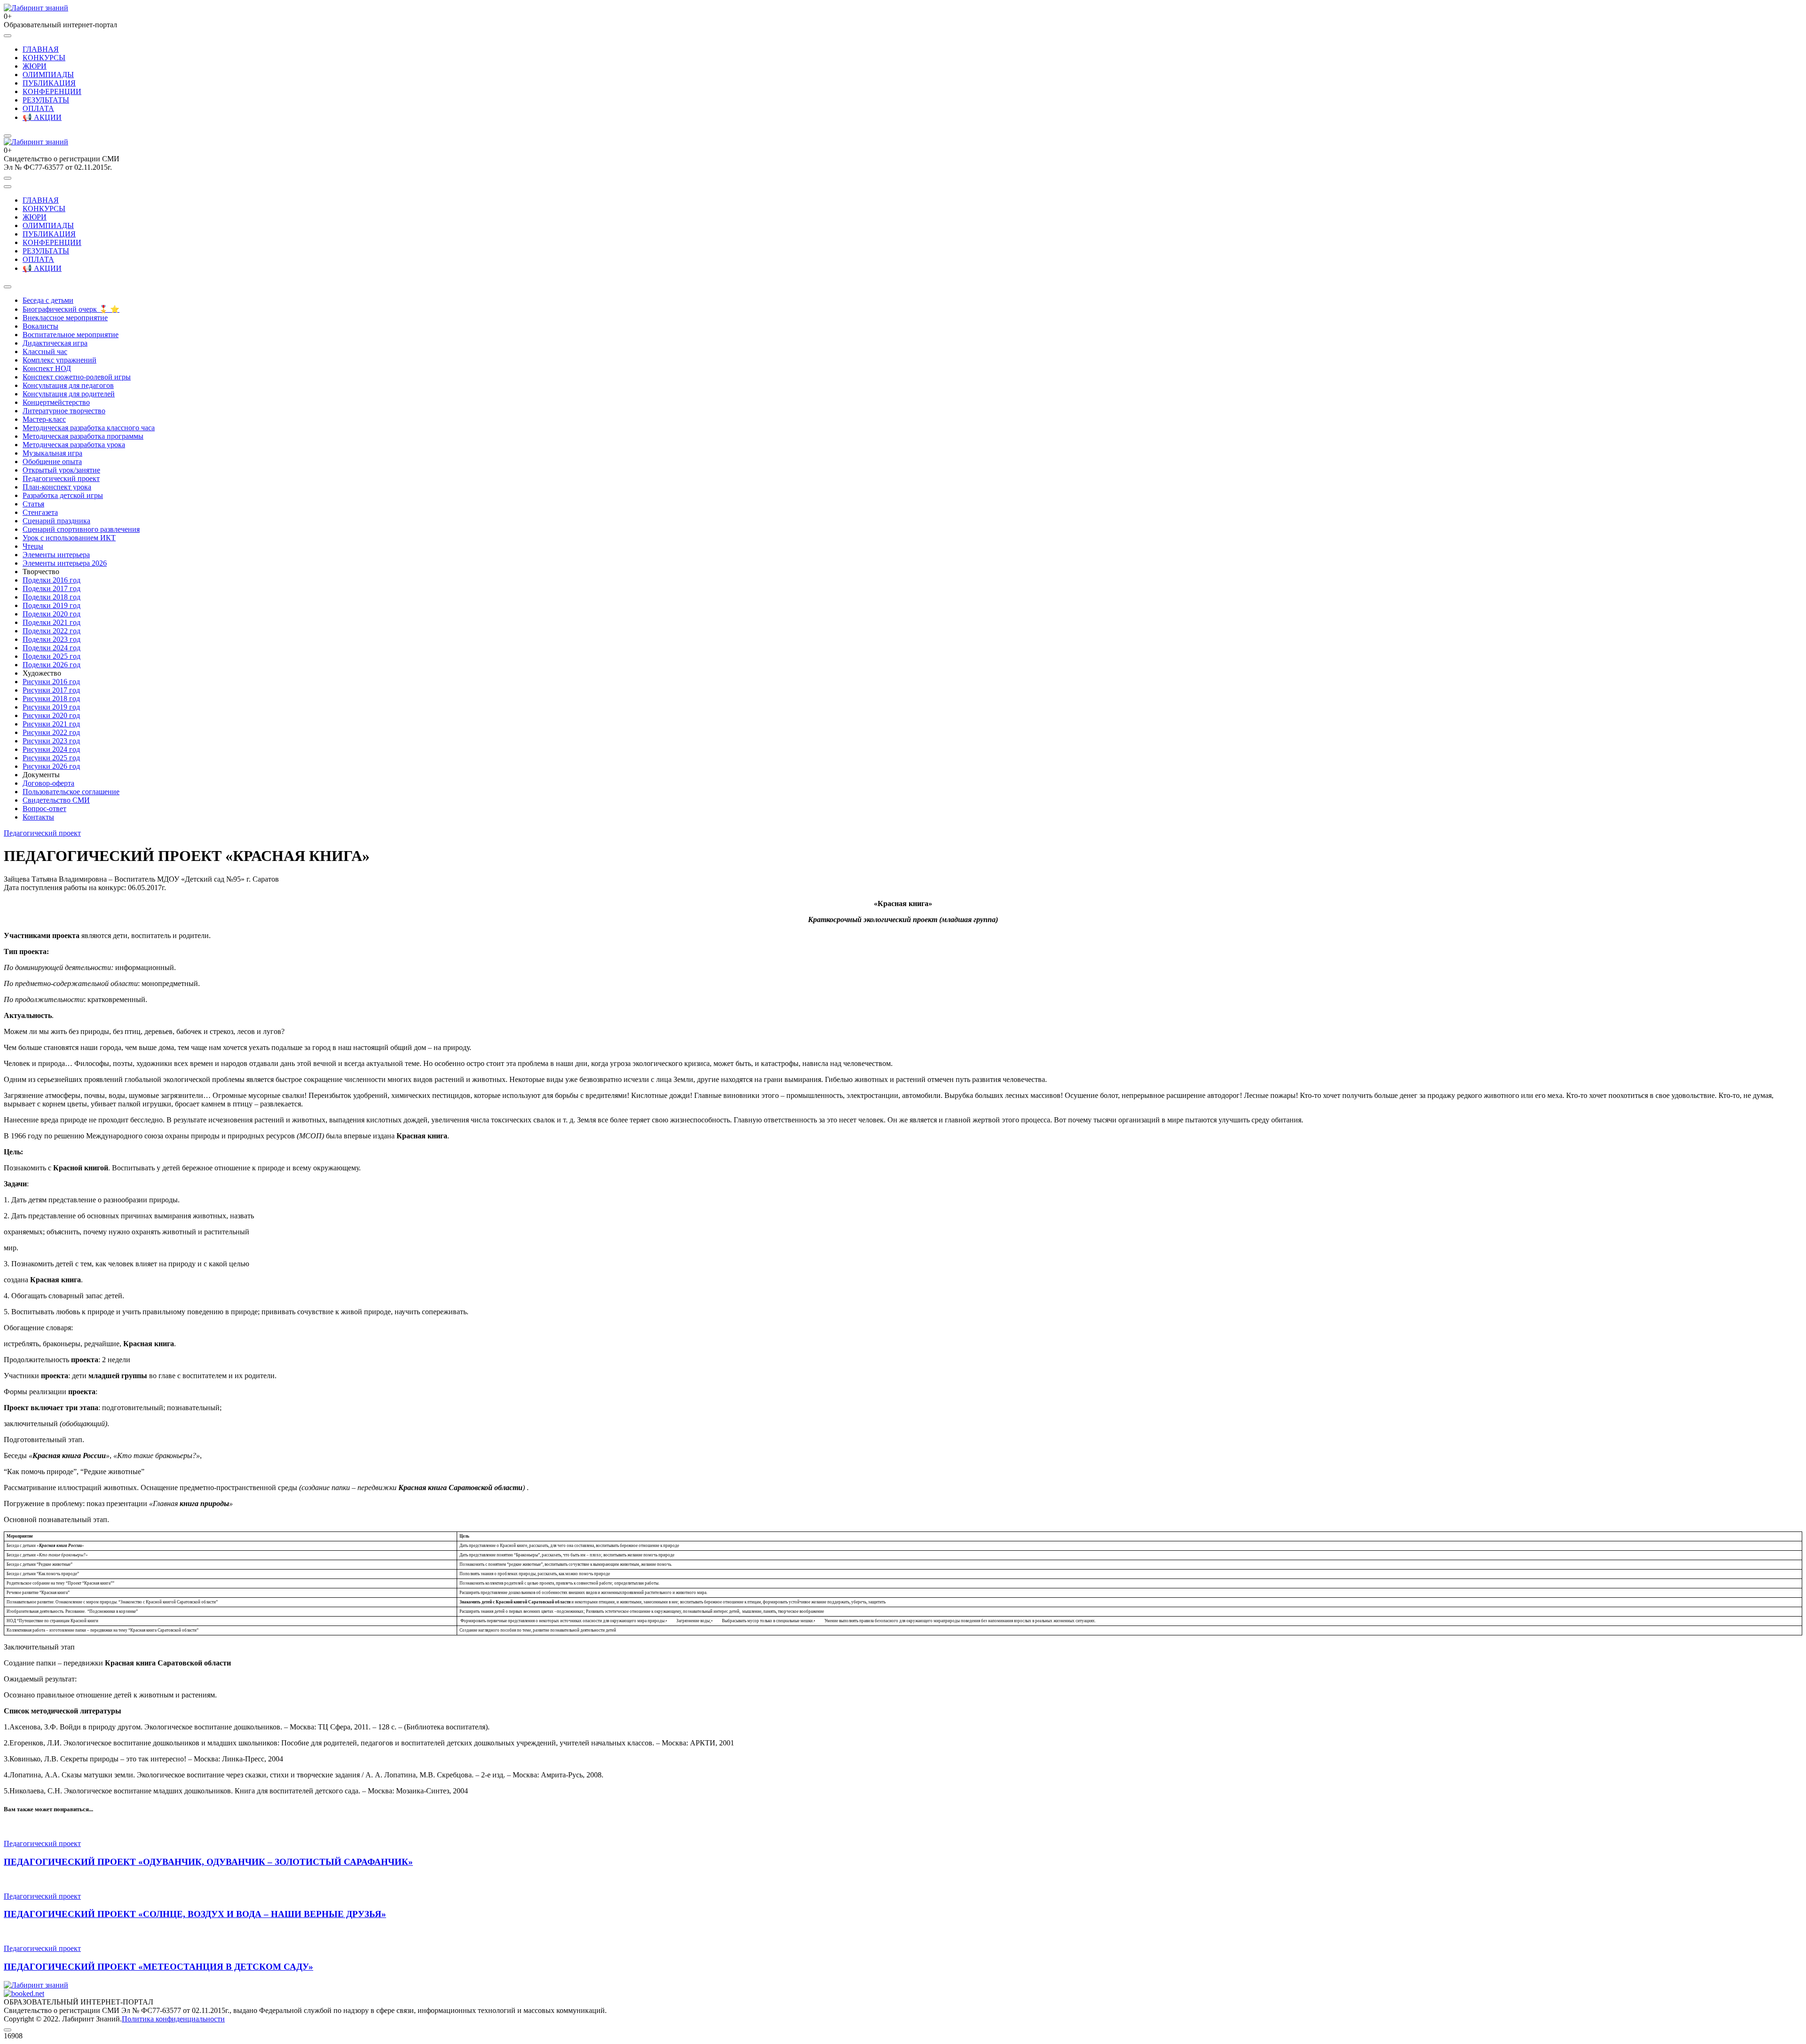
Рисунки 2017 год (51, 690)
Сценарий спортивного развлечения (81, 529)
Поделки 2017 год (51, 588)
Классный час (45, 351)
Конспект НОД (47, 368)
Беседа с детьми (48, 300)
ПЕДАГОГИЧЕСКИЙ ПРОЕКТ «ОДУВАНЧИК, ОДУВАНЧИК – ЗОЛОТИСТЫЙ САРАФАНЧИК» (208, 1862)
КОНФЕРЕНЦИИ (52, 91)
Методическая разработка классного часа (89, 428)
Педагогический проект (61, 478)
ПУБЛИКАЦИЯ (49, 83)
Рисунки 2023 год (51, 741)
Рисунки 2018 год (51, 698)
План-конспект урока (57, 487)
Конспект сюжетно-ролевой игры (77, 377)
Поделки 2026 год (51, 665)
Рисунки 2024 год (51, 749)
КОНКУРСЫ (44, 58)
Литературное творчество (64, 411)
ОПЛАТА (38, 108)
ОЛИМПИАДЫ (48, 75)
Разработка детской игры (63, 495)
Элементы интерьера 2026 (65, 563)
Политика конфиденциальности (173, 2019)
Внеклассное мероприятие (65, 318)
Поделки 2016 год (51, 580)
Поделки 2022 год (51, 631)
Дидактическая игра (55, 343)
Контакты (38, 817)
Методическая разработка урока (74, 445)
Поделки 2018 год (51, 597)
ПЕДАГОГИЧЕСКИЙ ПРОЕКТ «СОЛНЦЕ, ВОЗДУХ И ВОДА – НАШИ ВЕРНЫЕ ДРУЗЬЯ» (195, 1914)
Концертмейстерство (56, 402)
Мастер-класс (44, 419)
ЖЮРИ (35, 66)
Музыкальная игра (52, 453)
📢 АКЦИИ (42, 117)
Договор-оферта (48, 783)
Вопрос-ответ (44, 809)
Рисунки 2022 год (51, 732)
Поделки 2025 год (51, 656)
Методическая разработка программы (83, 436)
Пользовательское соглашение (71, 792)
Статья (33, 504)
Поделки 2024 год (51, 648)
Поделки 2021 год (51, 622)
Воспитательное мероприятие (71, 335)
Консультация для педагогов (68, 385)
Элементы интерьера (56, 555)
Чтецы (33, 546)
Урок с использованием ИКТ (69, 538)
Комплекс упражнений (59, 360)
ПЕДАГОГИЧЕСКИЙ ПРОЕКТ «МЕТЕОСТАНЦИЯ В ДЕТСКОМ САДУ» (158, 1967)
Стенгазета (40, 512)
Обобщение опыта (52, 462)
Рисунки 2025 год (51, 758)
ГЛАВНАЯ (41, 49)
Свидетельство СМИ (56, 800)
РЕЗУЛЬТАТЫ (46, 100)
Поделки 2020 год (51, 614)
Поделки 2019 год (51, 605)
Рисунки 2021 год (51, 724)
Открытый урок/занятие (61, 470)
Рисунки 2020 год (51, 715)
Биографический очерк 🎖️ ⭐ (71, 309)
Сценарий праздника (56, 521)
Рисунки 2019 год (51, 707)
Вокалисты (40, 326)
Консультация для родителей (69, 394)
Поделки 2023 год (51, 639)
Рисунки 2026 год (51, 766)
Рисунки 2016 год (51, 682)
